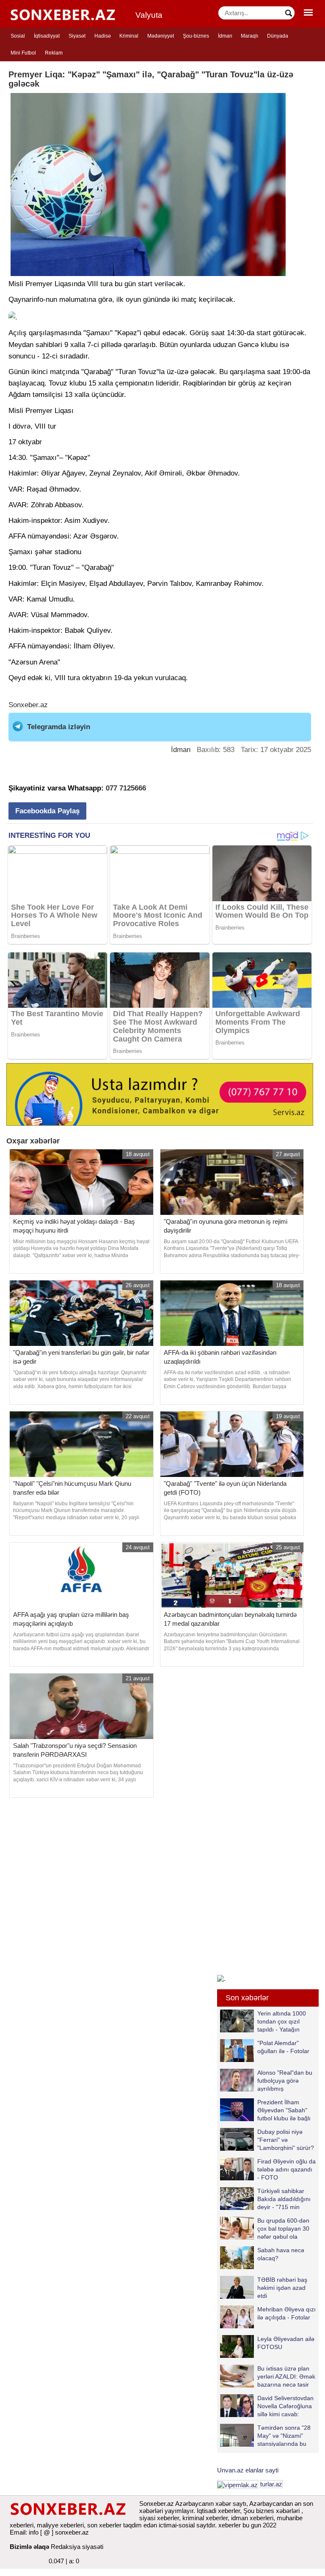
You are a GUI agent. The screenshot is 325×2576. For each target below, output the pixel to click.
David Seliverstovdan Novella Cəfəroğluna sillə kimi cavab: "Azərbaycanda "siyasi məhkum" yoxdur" (267, 2406)
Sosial (18, 36)
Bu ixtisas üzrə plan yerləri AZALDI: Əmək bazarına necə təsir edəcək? (286, 2376)
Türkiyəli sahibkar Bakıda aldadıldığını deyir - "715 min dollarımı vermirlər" (284, 2199)
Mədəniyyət (161, 36)
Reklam (54, 53)
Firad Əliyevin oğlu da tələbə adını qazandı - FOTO (286, 2169)
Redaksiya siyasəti (77, 2547)
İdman (225, 36)
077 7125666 (126, 788)
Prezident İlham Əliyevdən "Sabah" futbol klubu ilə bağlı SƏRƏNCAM (284, 2110)
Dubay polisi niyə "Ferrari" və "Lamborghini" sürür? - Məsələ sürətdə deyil (267, 2140)
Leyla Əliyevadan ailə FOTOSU (286, 2343)
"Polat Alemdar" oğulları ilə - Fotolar (283, 2047)
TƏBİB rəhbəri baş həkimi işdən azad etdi (282, 2287)
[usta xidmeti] (160, 1094)
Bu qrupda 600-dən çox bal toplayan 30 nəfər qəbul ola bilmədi (283, 2228)
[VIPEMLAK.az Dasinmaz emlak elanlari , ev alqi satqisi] (238, 2484)
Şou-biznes (196, 36)
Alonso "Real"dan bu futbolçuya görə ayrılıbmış (285, 2080)
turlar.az (271, 2484)
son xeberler (104, 2525)
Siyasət (77, 36)
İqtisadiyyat (47, 36)
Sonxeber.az (28, 705)
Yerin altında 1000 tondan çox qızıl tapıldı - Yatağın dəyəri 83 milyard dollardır (263, 2021)
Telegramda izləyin (59, 727)
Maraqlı (249, 36)
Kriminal (129, 36)
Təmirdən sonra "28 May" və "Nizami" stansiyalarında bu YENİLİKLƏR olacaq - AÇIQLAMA (268, 2435)
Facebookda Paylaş (47, 811)
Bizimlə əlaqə (29, 2547)
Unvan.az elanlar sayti (248, 2470)
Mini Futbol (23, 53)
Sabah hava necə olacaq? (281, 2254)
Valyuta (149, 15)
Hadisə (103, 36)
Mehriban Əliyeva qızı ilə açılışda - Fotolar (286, 2313)
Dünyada (278, 36)
